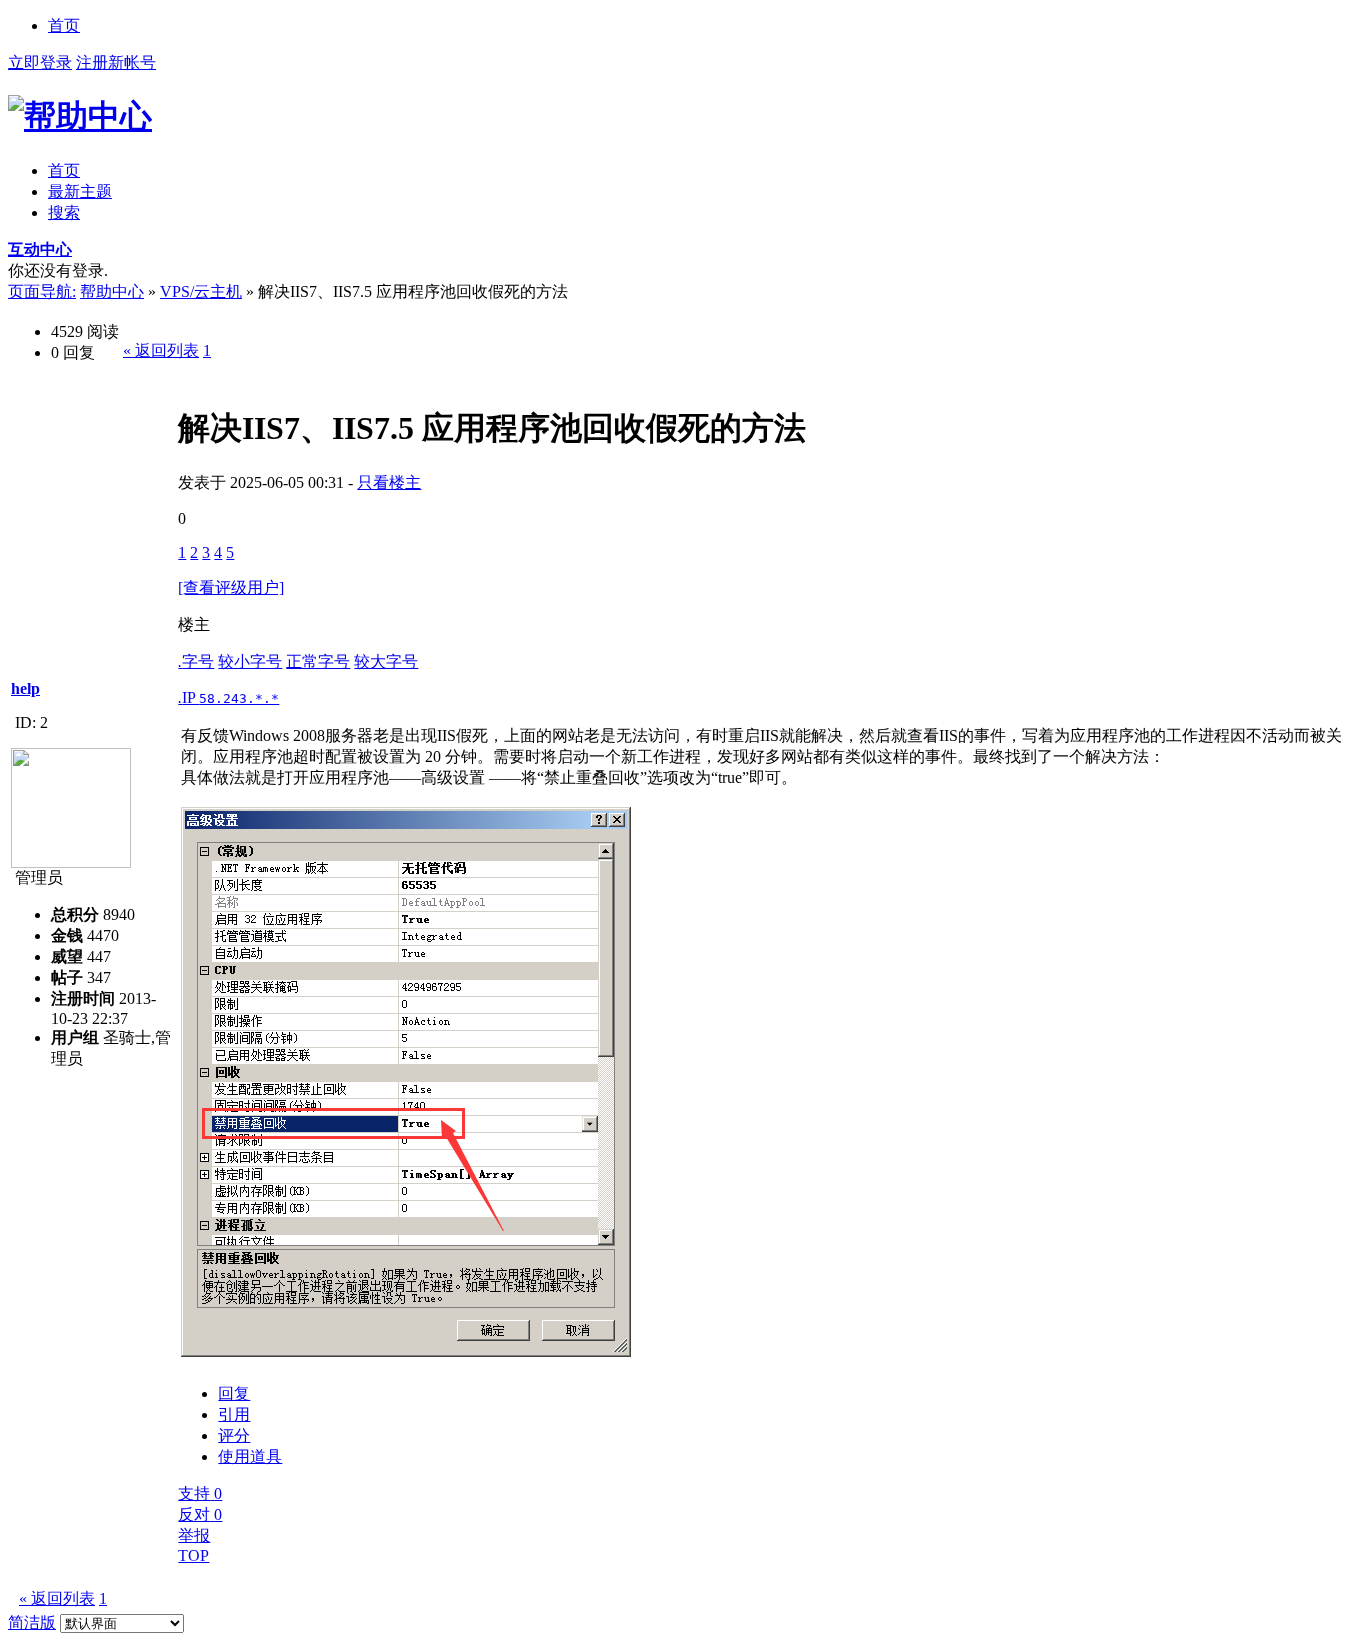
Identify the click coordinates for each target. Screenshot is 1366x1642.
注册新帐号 (116, 62)
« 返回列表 (161, 350)
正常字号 (318, 661)
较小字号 (250, 661)
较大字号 (386, 661)
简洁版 (32, 1622)
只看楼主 (389, 482)
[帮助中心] (80, 116)
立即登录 (40, 62)
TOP (193, 1555)
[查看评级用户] (231, 587)
